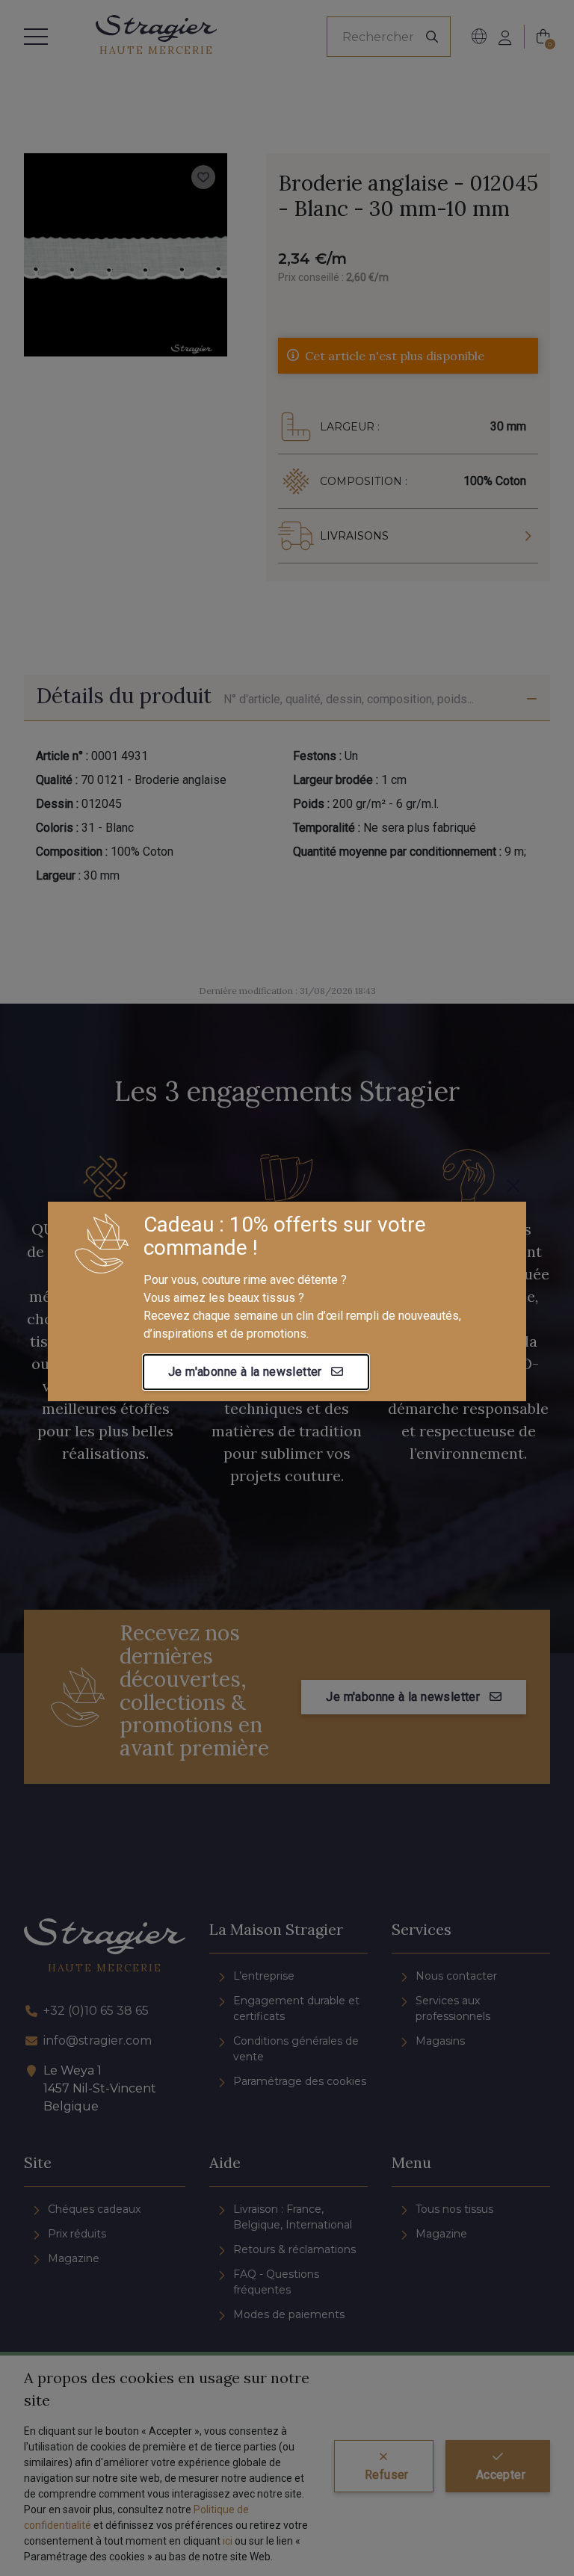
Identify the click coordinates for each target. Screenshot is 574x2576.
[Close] (513, 1186)
